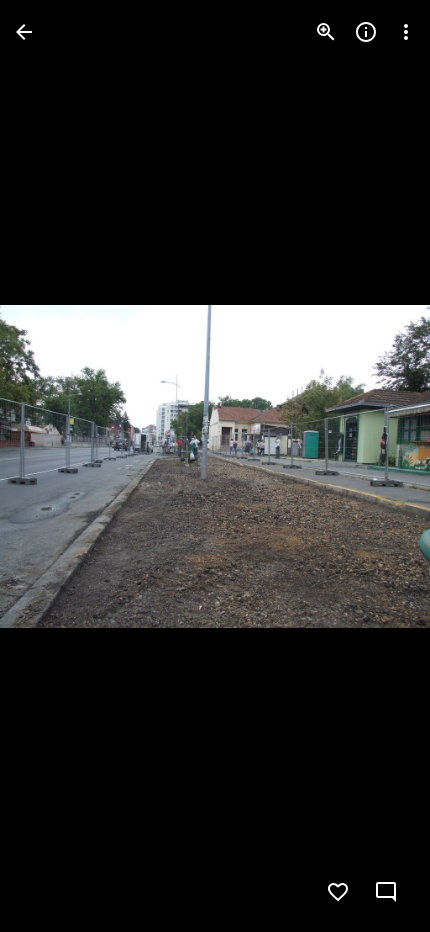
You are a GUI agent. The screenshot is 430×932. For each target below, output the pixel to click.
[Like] (338, 892)
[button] (56, 466)
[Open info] (366, 32)
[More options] (406, 32)
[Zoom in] (326, 32)
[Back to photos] (24, 32)
